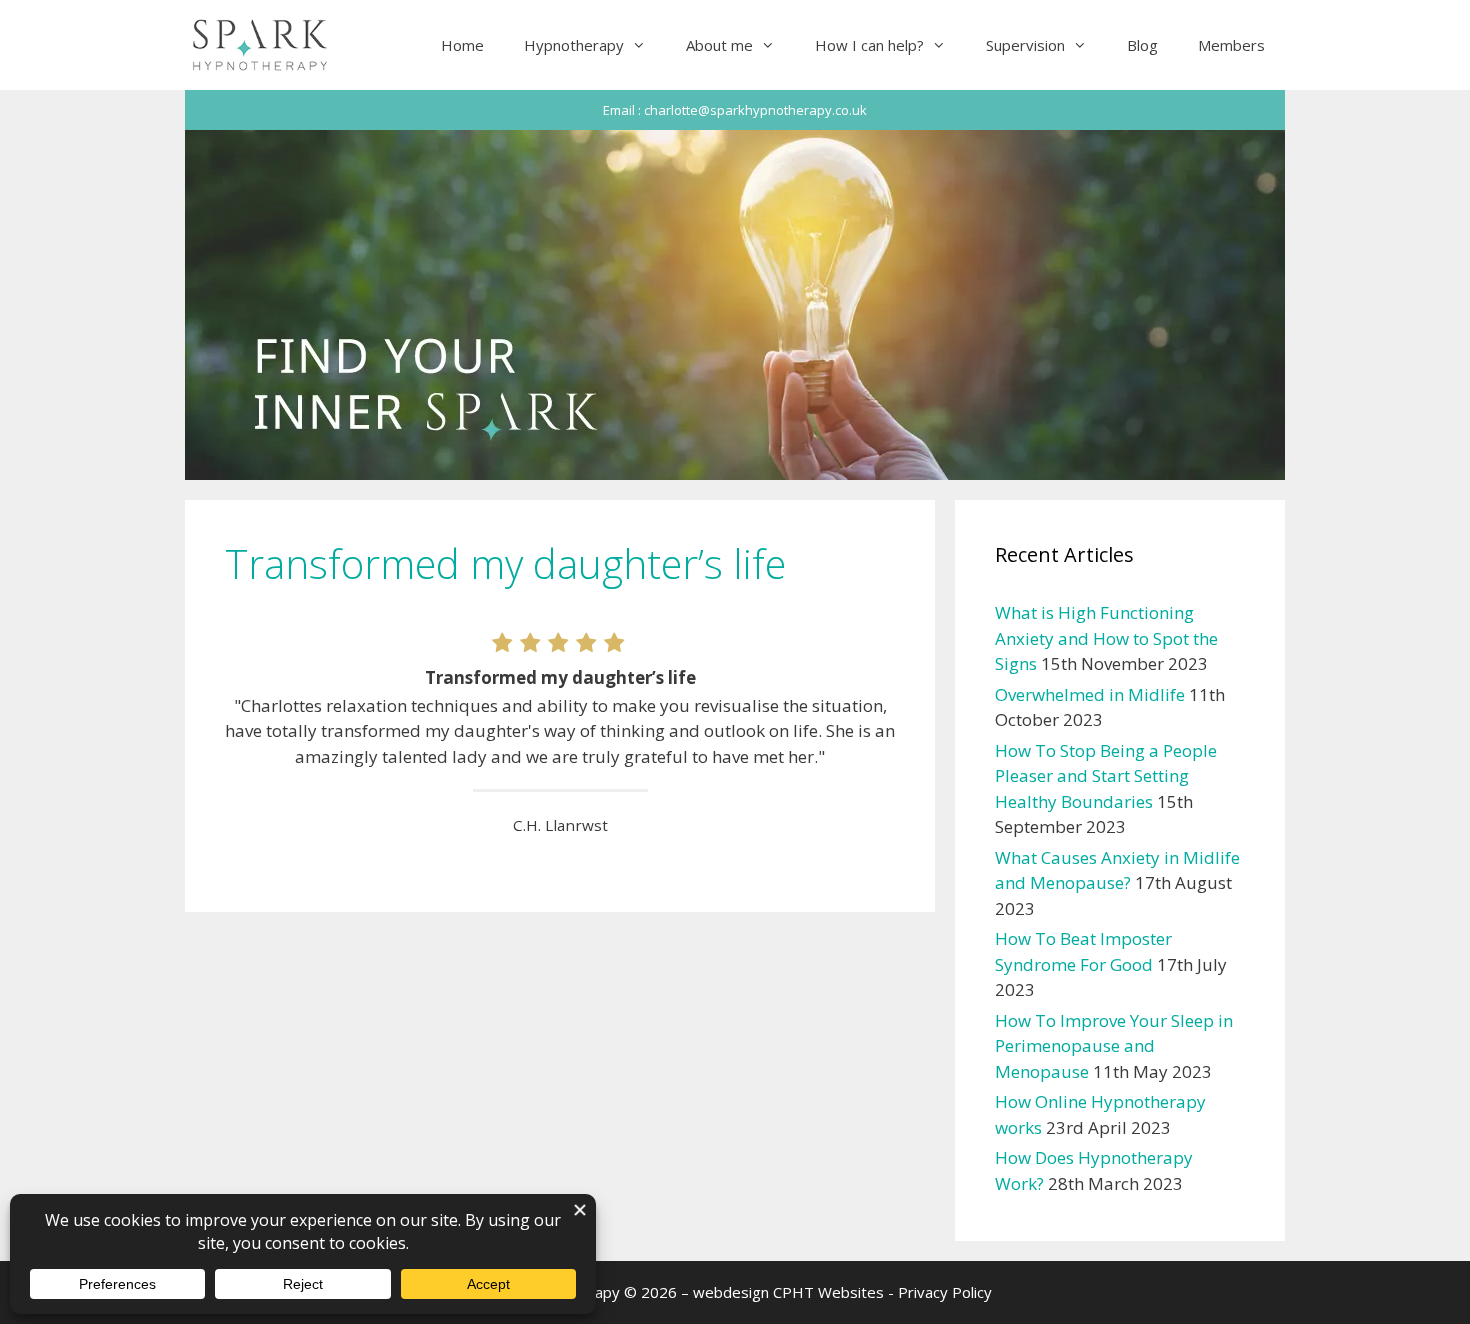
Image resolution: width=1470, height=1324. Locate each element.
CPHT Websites (828, 1292)
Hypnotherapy (574, 45)
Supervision (1025, 45)
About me (719, 45)
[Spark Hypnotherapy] (262, 45)
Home (462, 45)
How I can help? (869, 45)
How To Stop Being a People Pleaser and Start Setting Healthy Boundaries (1106, 776)
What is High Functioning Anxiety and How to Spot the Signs (1106, 638)
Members (1231, 45)
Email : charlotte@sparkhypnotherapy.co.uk (735, 110)
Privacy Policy (945, 1292)
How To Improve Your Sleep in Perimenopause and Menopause (1114, 1046)
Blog (1142, 45)
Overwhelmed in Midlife (1090, 694)
